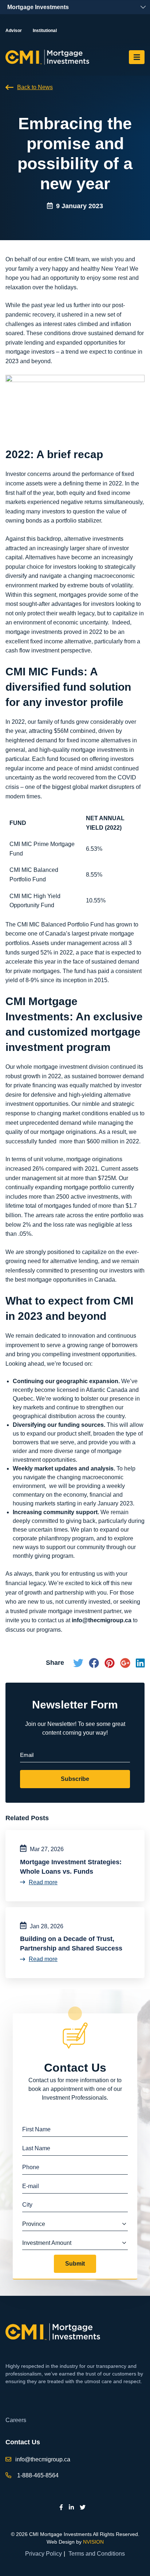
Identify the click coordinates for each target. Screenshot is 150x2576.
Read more (43, 1882)
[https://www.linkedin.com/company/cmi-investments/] (71, 2507)
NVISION (93, 2542)
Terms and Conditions (97, 2554)
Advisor (14, 31)
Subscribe (75, 1779)
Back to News (35, 87)
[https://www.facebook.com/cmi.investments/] (61, 2507)
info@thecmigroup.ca (43, 2459)
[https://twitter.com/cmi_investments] (83, 2507)
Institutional (45, 31)
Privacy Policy (44, 2554)
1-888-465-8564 (38, 2475)
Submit (75, 2264)
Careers (16, 2420)
